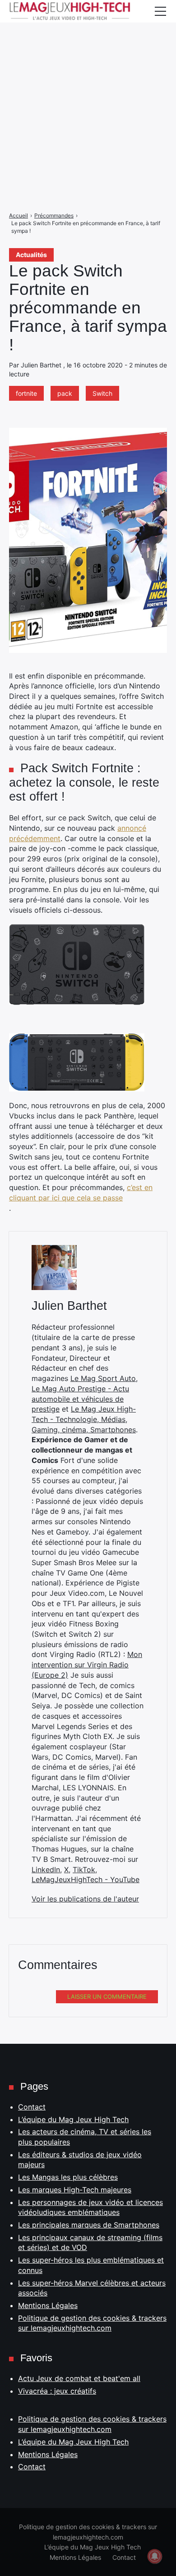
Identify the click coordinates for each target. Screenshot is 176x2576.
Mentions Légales (48, 2305)
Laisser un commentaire (107, 1997)
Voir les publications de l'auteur (85, 1899)
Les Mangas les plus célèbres (68, 2177)
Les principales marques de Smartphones (89, 2225)
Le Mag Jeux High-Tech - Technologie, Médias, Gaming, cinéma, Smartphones (84, 1419)
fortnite (26, 393)
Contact (32, 2107)
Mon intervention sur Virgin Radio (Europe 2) (87, 1664)
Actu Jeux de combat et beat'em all (79, 2378)
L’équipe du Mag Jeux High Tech (73, 2119)
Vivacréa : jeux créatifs (57, 2391)
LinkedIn (46, 1870)
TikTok (84, 1870)
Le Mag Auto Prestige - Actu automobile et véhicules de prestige (80, 1399)
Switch (102, 393)
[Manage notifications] (155, 2556)
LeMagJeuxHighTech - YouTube (86, 1879)
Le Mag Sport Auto (103, 1378)
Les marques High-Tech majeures (75, 2190)
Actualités (31, 255)
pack (65, 393)
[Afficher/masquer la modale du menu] (160, 11)
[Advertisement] (88, 88)
